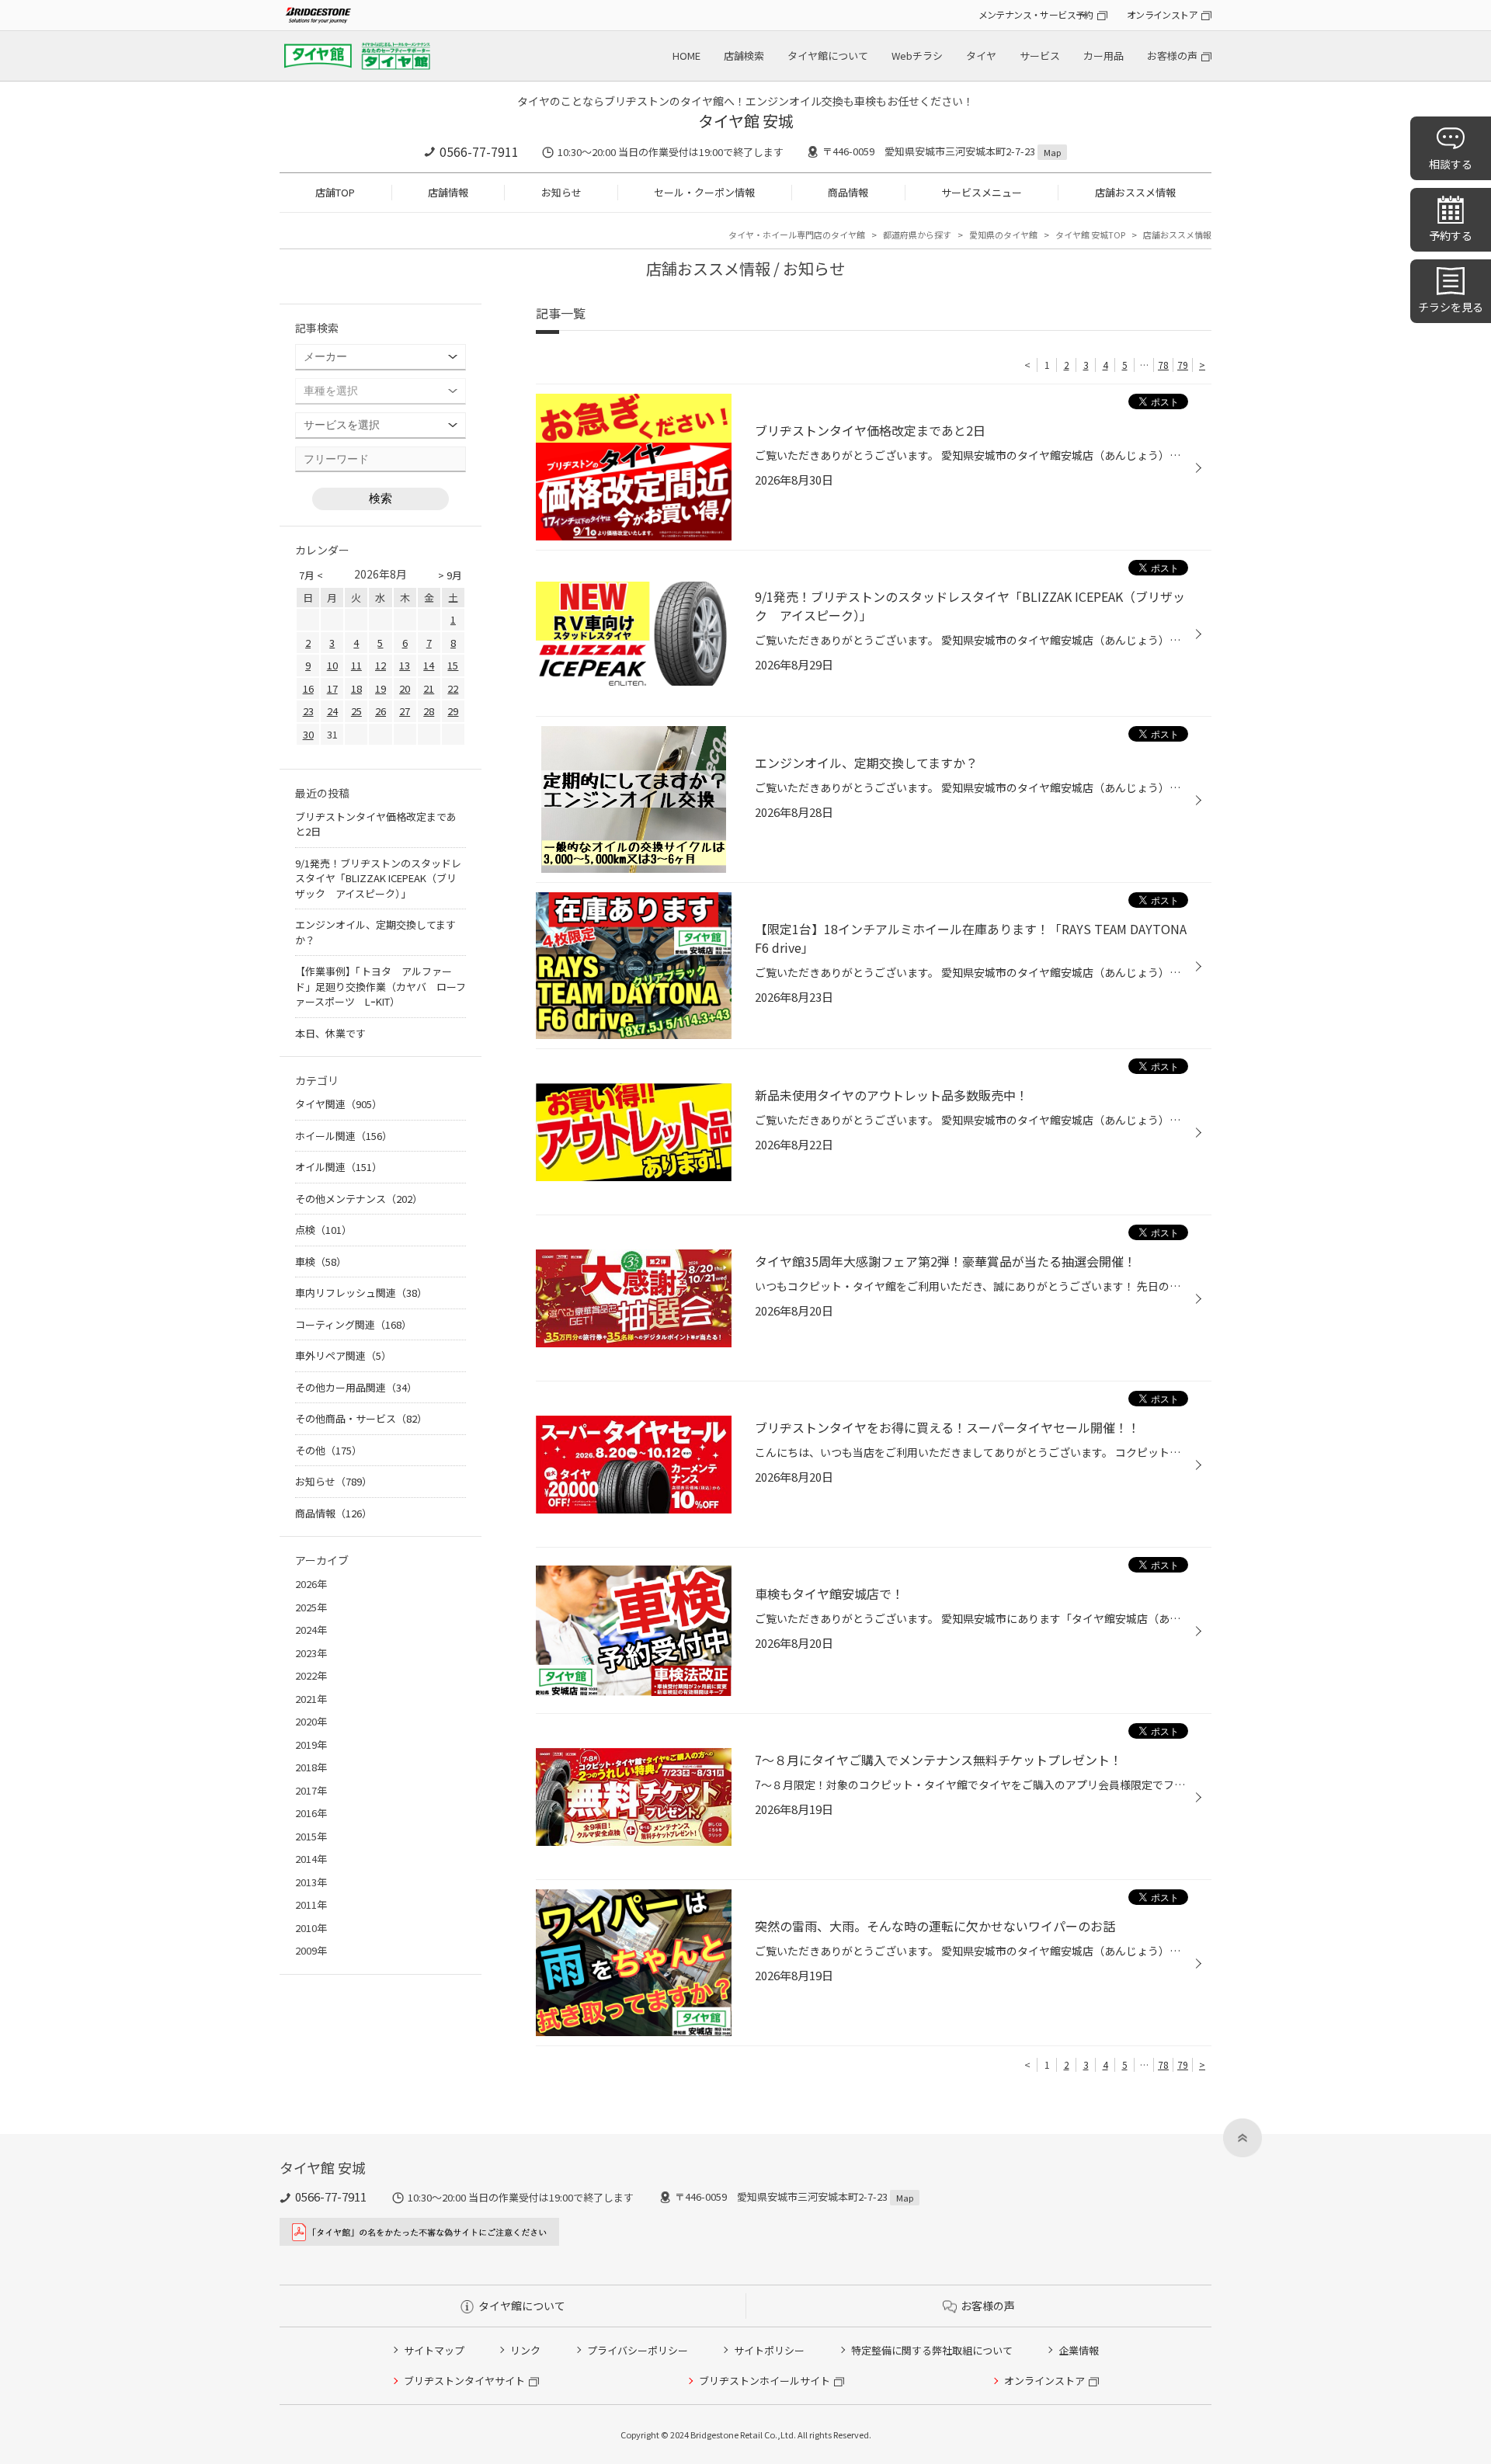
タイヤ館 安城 (746, 121)
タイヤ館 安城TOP (1090, 235)
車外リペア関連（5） (343, 1355)
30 (308, 734)
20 (405, 688)
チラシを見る (1451, 307)
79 (1183, 365)
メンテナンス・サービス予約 (1036, 14)
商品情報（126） (334, 1513)
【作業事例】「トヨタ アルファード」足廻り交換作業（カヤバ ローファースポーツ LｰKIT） (381, 986)
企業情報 (1079, 2350)
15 (453, 665)
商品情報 (848, 192)
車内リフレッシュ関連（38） (361, 1293)
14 (429, 665)
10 (332, 665)
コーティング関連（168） (353, 1324)
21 (429, 688)
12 (381, 665)
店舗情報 (448, 192)
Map (1052, 152)
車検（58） (321, 1262)
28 (429, 711)
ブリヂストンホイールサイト (765, 2381)
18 (356, 688)
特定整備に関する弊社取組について (932, 2350)
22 (453, 688)
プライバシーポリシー (638, 2350)
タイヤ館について (828, 56)
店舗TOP (335, 192)
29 (453, 711)
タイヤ (981, 56)
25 (356, 711)
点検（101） (323, 1230)
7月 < (311, 575)
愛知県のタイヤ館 (1003, 235)
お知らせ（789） (334, 1481)
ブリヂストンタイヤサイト (464, 2381)
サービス (1040, 56)
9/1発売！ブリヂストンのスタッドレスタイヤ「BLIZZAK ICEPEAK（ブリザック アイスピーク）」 (378, 878)
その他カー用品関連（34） (356, 1387)
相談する (1451, 164)
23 (308, 711)
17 (332, 688)
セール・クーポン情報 (704, 192)
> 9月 (450, 575)
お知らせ (561, 192)
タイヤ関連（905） (339, 1104)
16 (308, 688)
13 (405, 665)
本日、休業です (330, 1033)
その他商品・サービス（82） (361, 1418)
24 (332, 711)
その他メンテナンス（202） (359, 1199)
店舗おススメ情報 (1135, 192)
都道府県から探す (917, 235)
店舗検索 (744, 56)
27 (405, 711)
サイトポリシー (769, 2350)
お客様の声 (1172, 56)
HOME (686, 56)
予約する (1451, 235)
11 (356, 665)
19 (381, 688)
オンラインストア (1162, 14)
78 (1163, 365)
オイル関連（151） (339, 1167)
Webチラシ (917, 56)
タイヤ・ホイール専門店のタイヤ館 (797, 235)
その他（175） (328, 1450)
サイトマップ (434, 2350)
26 (381, 711)
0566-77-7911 (479, 151)
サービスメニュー (982, 192)
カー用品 (1103, 56)
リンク (525, 2350)
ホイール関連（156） (344, 1136)
